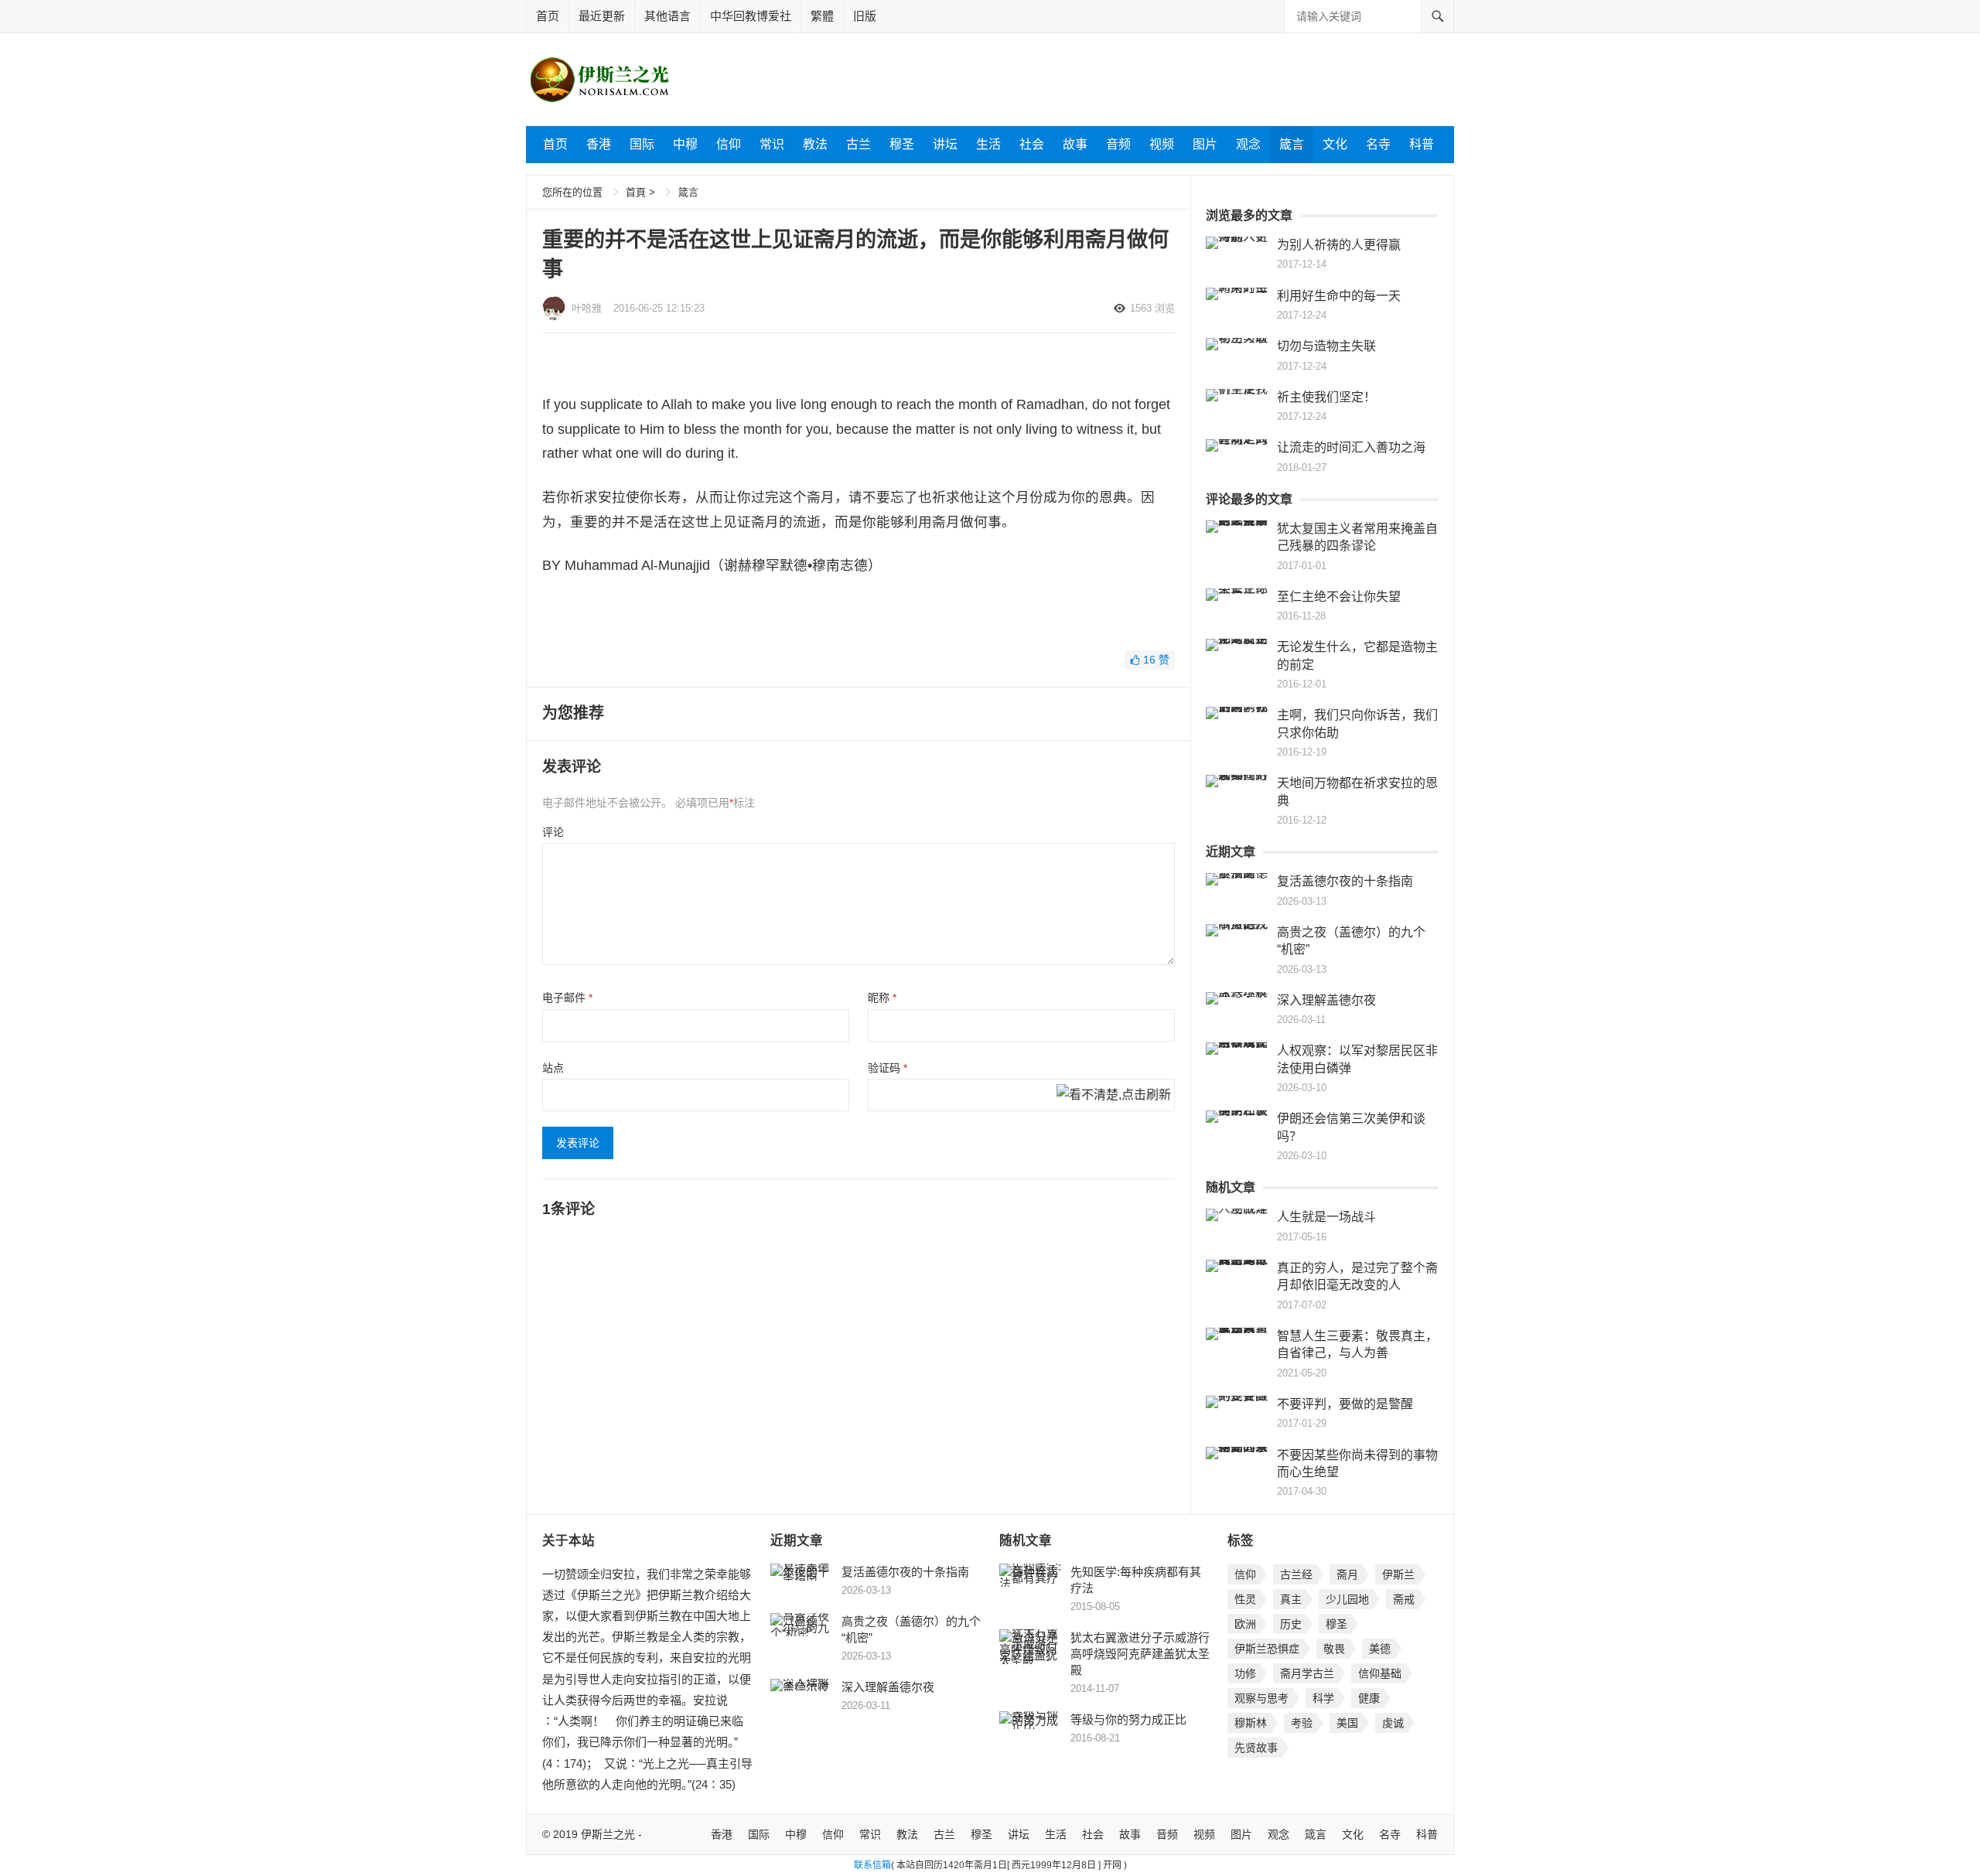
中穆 (685, 144)
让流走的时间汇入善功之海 (1351, 447)
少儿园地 (1347, 1599)
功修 (1245, 1673)
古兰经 (1296, 1574)
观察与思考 (1261, 1698)
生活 (988, 144)
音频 (1118, 144)
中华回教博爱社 (751, 16)
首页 (548, 16)
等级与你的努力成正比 (1128, 1719)
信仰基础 (1380, 1673)
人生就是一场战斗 (1326, 1217)
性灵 (1245, 1599)
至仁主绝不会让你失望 (1339, 597)
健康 (1369, 1698)
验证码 (888, 1068)
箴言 (1292, 144)
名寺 (1378, 144)
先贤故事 (1256, 1748)
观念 (1248, 144)
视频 (1162, 144)
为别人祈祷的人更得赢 (1339, 245)
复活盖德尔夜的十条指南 (1345, 881)
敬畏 (1334, 1649)
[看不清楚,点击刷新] (1114, 1096)
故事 (1075, 144)
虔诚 (1393, 1723)
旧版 (865, 16)
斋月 (1347, 1574)
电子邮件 (567, 998)
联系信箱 (872, 1865)
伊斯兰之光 (608, 1834)
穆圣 (902, 144)
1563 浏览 (1152, 308)
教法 (815, 144)
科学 (1323, 1698)
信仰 (729, 144)
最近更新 (602, 16)
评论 (553, 832)
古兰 (859, 144)
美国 (1347, 1723)
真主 (1291, 1599)
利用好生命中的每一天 (1339, 296)
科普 (1422, 144)
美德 (1380, 1649)
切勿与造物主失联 (1326, 346)
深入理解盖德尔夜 (1326, 1000)
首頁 (636, 192)
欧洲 (1245, 1624)
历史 (1291, 1624)
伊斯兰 (1398, 1574)
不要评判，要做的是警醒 (1345, 1404)
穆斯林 (1251, 1723)
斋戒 (1404, 1599)
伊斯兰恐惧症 (1267, 1649)
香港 (599, 144)
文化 (1335, 144)
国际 (642, 144)
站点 (553, 1068)
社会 (1032, 144)
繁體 (822, 16)
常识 (772, 144)
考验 (1302, 1723)
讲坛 (945, 144)
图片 (1205, 144)
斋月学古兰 (1307, 1673)
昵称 (882, 998)
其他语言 (667, 16)
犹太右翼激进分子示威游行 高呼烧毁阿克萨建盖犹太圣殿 (1146, 1654)
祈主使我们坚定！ (1326, 397)
